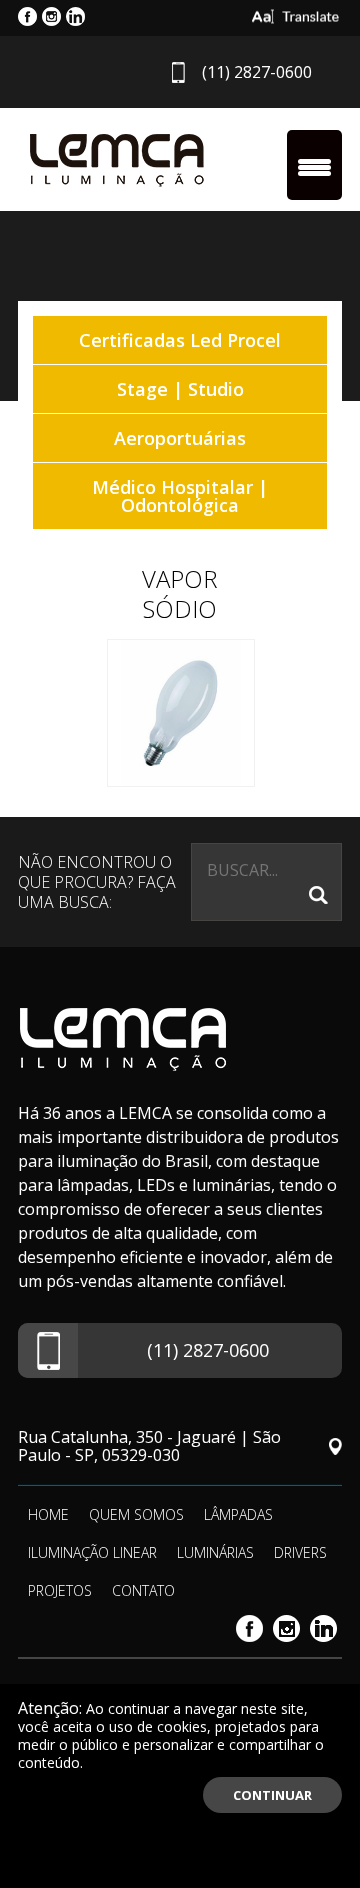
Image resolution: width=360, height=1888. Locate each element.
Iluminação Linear (92, 1552)
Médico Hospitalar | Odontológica (180, 496)
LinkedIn (323, 1628)
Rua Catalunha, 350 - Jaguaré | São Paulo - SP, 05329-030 (149, 1446)
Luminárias (215, 1552)
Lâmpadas (238, 1514)
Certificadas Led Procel (180, 340)
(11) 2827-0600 (257, 72)
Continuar (272, 1795)
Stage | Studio (180, 389)
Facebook (249, 1628)
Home (48, 1514)
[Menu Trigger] (314, 165)
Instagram (286, 1628)
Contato (143, 1590)
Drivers (300, 1552)
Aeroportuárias (180, 438)
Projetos (60, 1590)
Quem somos (136, 1514)
